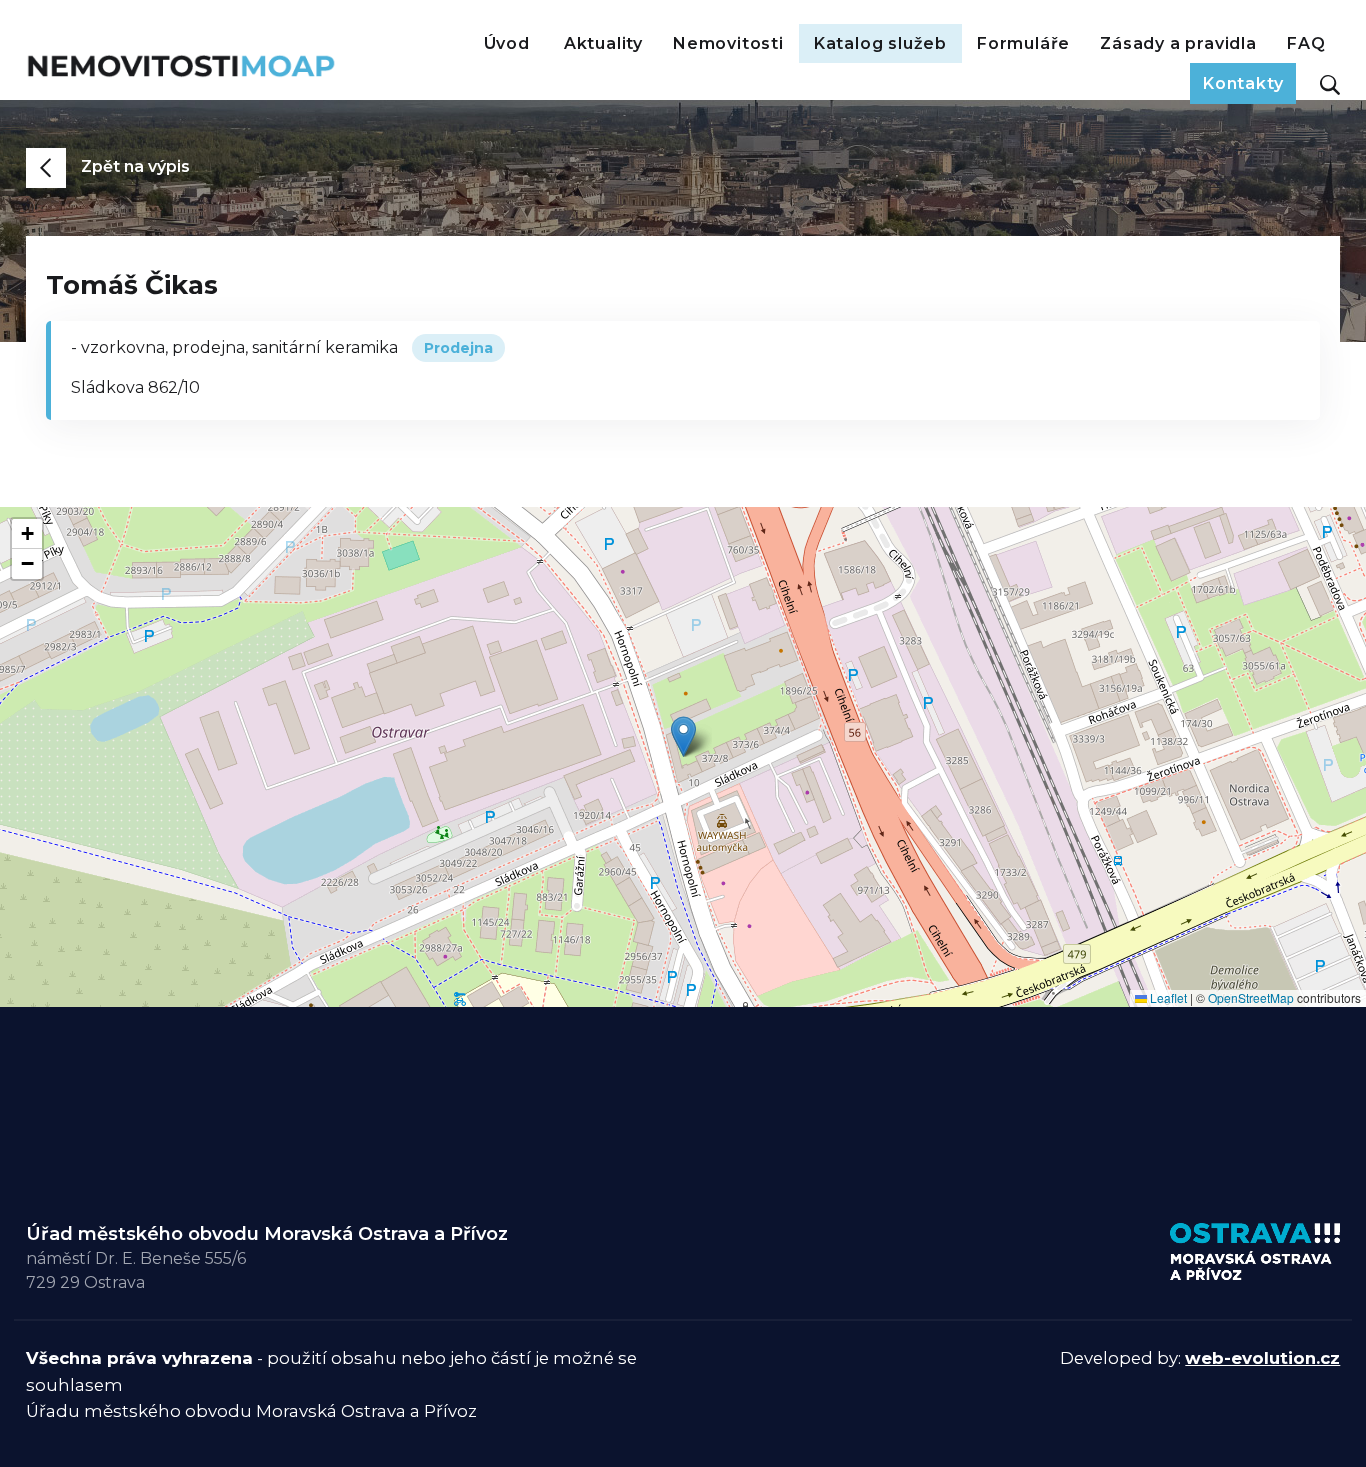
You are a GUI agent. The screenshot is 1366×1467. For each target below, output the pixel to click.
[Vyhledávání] (1325, 84)
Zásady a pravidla (1178, 43)
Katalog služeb (880, 43)
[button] (683, 736)
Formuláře (1023, 43)
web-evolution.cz (1262, 1358)
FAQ (1306, 43)
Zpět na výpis (135, 166)
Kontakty (1243, 83)
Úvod (507, 43)
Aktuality (603, 43)
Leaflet (1167, 997)
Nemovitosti (728, 43)
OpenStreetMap (1251, 997)
